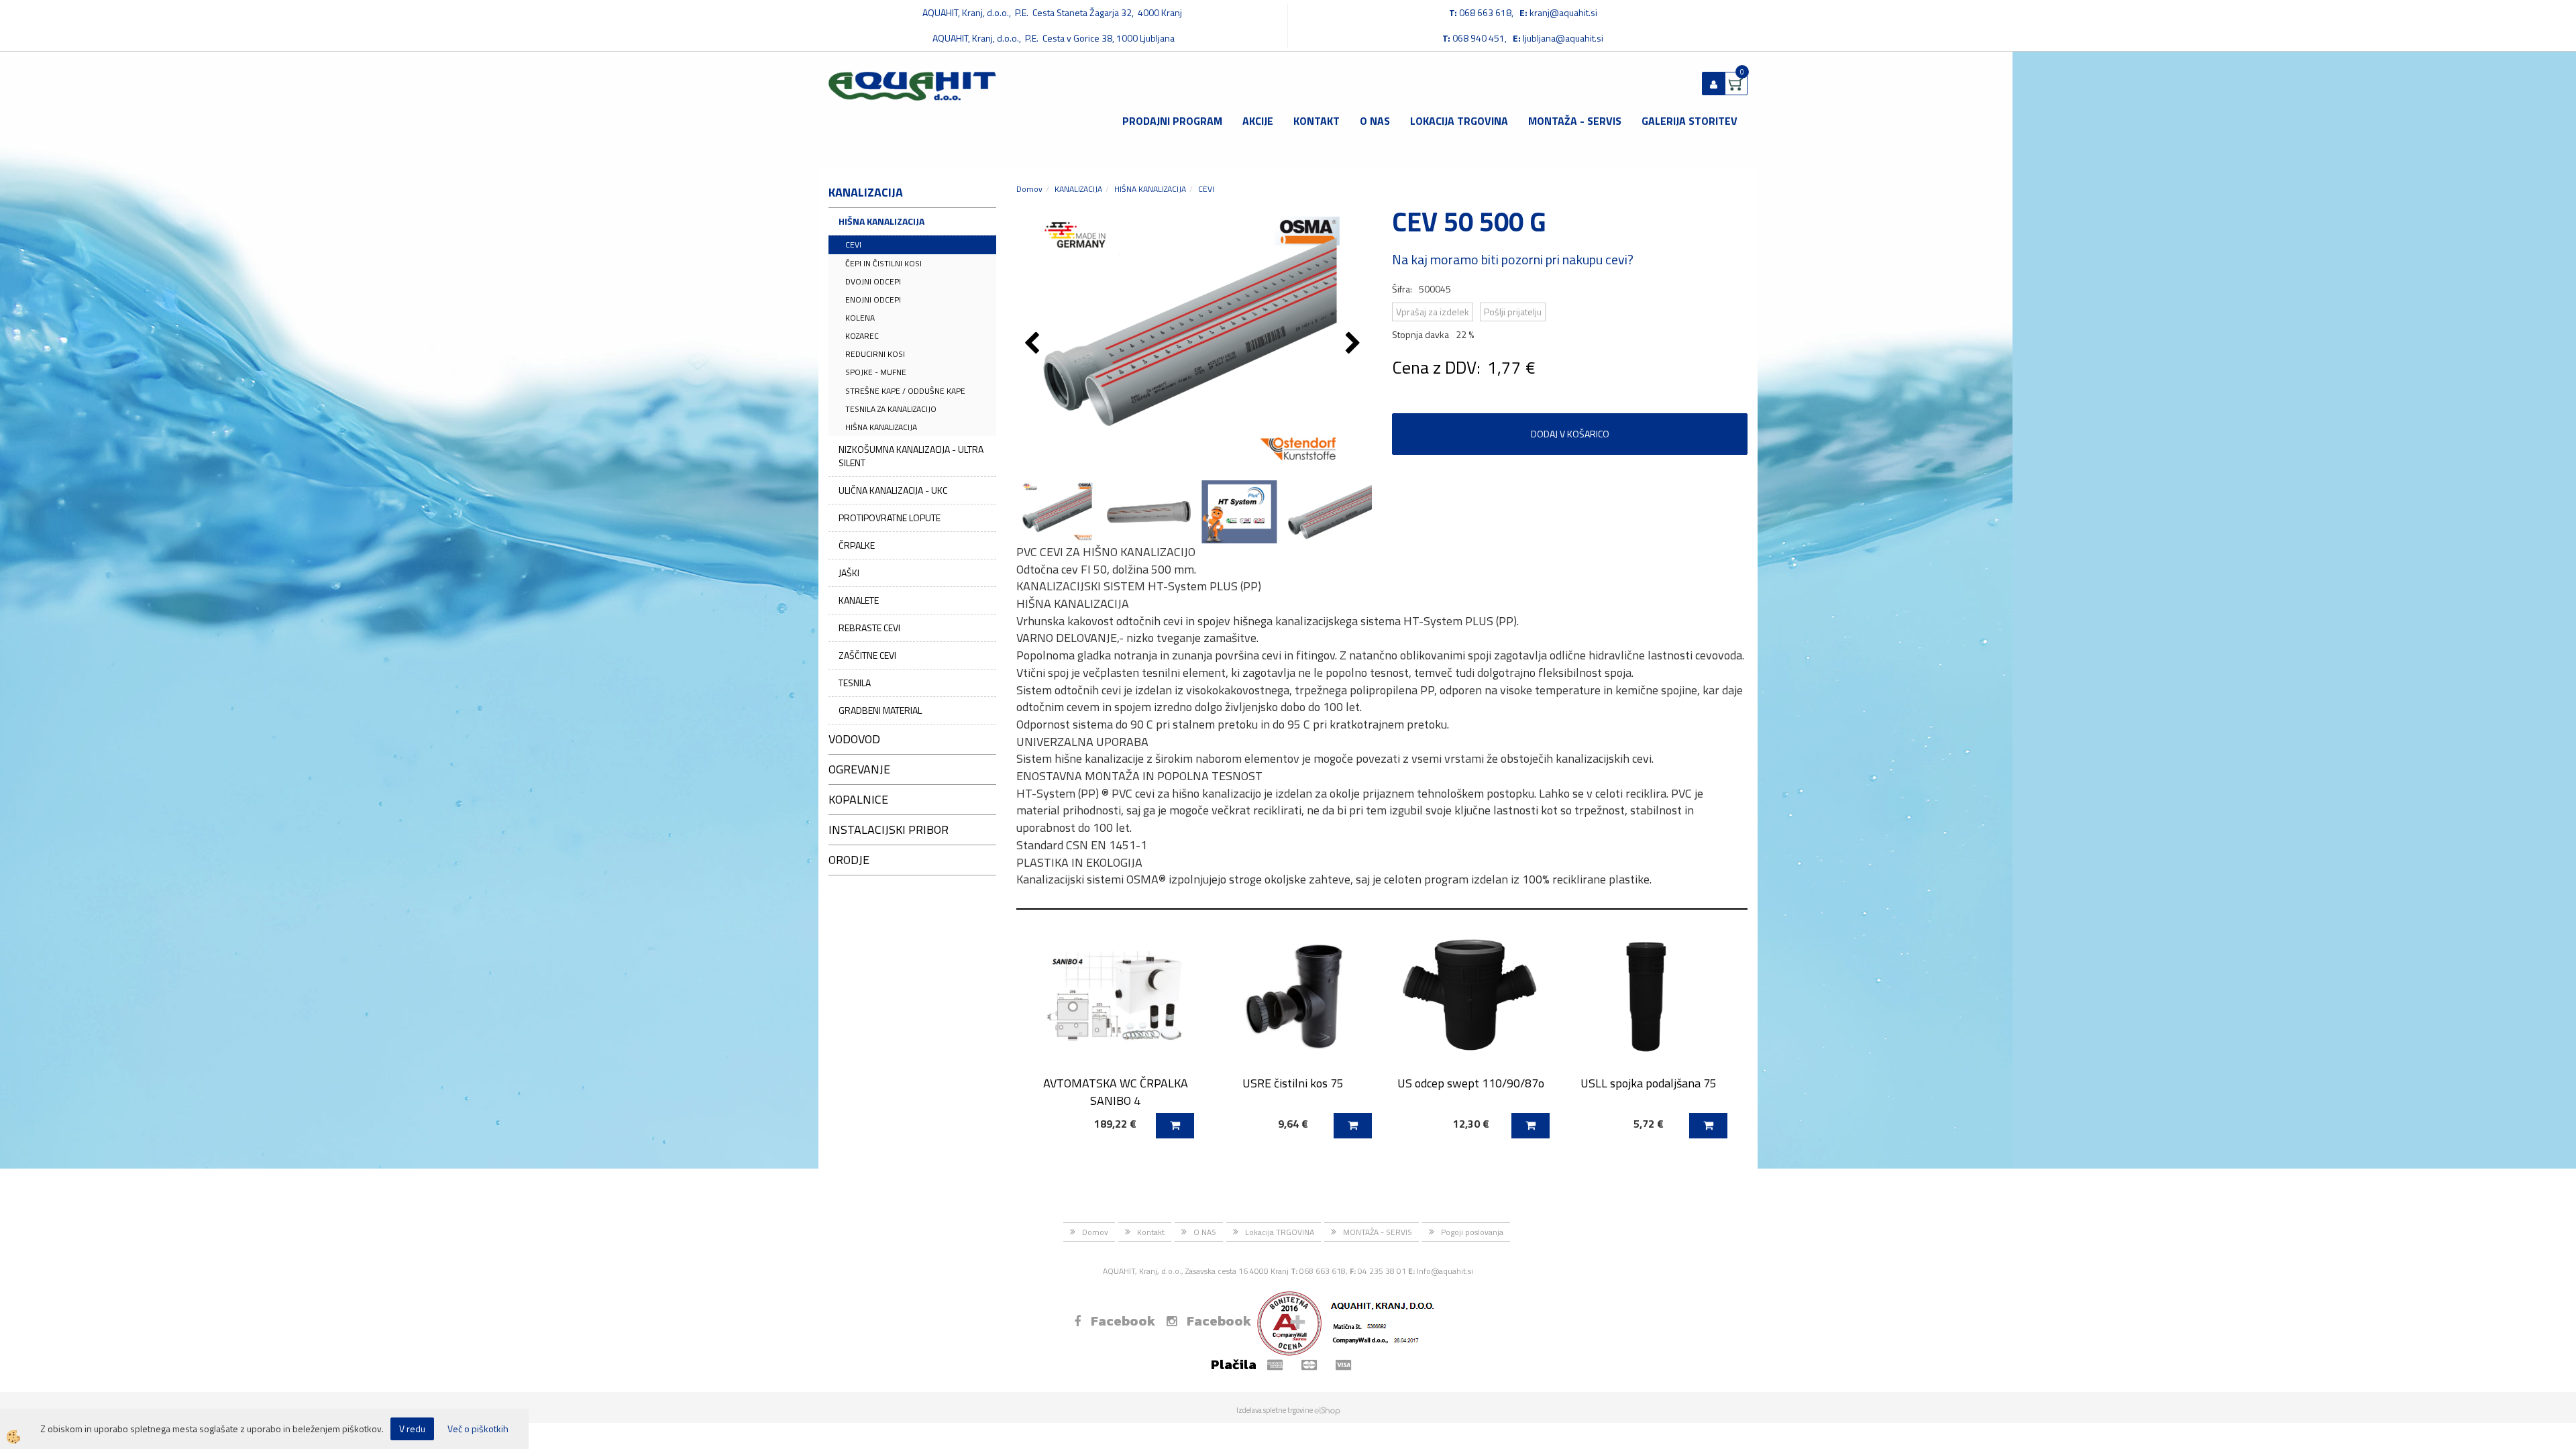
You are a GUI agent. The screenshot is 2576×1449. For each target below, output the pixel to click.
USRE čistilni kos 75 (1293, 1083)
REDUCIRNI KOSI (875, 354)
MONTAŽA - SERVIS (1575, 121)
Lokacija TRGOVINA (1459, 121)
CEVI (853, 245)
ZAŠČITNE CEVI (867, 655)
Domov (1029, 189)
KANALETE (859, 600)
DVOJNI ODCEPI (873, 281)
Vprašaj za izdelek (1433, 312)
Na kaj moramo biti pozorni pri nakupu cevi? (1513, 259)
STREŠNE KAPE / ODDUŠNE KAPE (905, 391)
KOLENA (860, 318)
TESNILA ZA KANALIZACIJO (891, 409)
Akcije (1258, 121)
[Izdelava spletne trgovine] (1327, 1410)
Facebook (1123, 1321)
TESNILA (855, 683)
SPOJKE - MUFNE (876, 372)
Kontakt (1317, 121)
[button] (1355, 344)
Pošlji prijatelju (1513, 312)
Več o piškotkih (478, 1429)
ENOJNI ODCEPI (873, 300)
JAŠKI (849, 573)
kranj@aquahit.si (1563, 12)
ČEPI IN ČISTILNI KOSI (883, 263)
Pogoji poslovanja (1472, 1232)
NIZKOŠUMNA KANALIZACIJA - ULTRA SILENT (911, 456)
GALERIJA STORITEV (1689, 121)
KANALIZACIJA (1078, 189)
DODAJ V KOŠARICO (1570, 434)
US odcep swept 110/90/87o (1471, 1083)
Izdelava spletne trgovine (1275, 1410)
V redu (412, 1429)
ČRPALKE (857, 545)
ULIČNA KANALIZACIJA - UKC (893, 490)
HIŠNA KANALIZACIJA (881, 221)
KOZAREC (862, 336)
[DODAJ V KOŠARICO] (1175, 1126)
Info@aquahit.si (1445, 1271)
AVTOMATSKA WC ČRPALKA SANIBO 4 (1116, 1091)
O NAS (1375, 121)
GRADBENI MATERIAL (880, 710)
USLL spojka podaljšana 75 (1649, 1083)
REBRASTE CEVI (869, 628)
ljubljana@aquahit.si (1563, 38)
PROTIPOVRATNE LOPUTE (890, 518)
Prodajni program (1172, 121)
